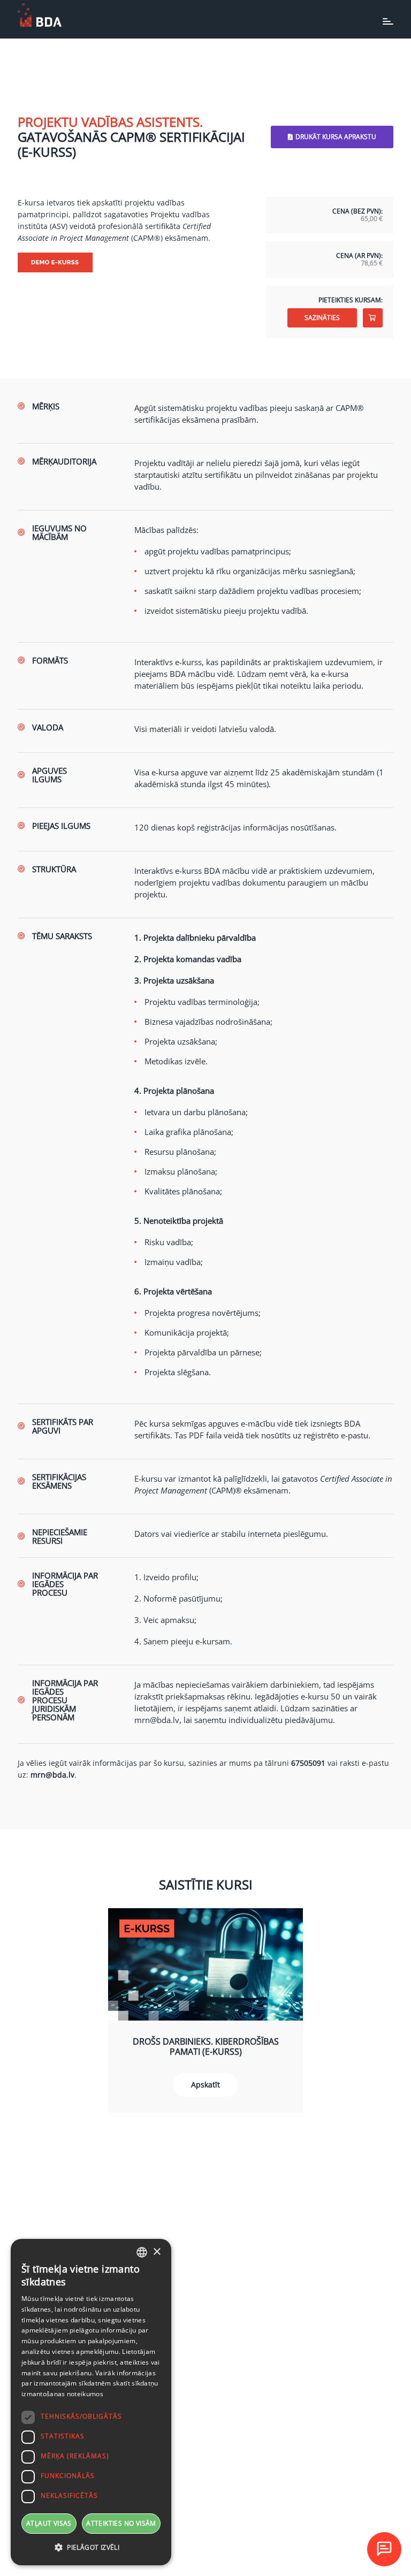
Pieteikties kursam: (351, 300)
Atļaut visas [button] (49, 2523)
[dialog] (91, 2402)
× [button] (157, 2252)
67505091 (308, 1763)
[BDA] (40, 15)
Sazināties (322, 318)
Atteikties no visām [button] (121, 2523)
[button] (91, 2548)
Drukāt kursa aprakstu (336, 137)
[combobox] (142, 2252)
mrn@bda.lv (157, 1720)
